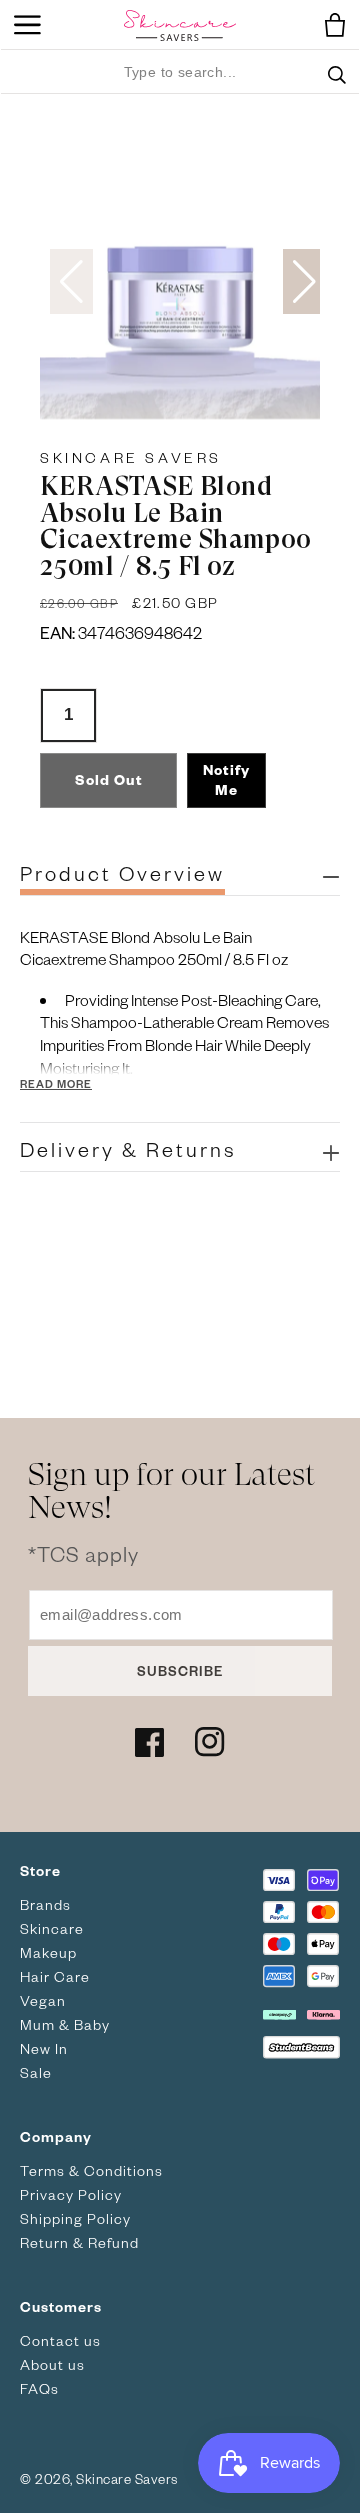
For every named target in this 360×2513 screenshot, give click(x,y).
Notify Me (226, 779)
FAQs (39, 2388)
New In (44, 2048)
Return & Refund (79, 2242)
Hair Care (55, 1976)
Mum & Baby (65, 2024)
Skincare (52, 1928)
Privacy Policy (71, 2194)
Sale (36, 2072)
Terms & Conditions (91, 2170)
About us (52, 2364)
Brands (45, 1904)
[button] (330, 25)
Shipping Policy (75, 2218)
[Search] (337, 87)
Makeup (48, 1952)
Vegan (43, 2000)
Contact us (60, 2340)
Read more (56, 1083)
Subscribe (180, 1670)
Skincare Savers (131, 457)
